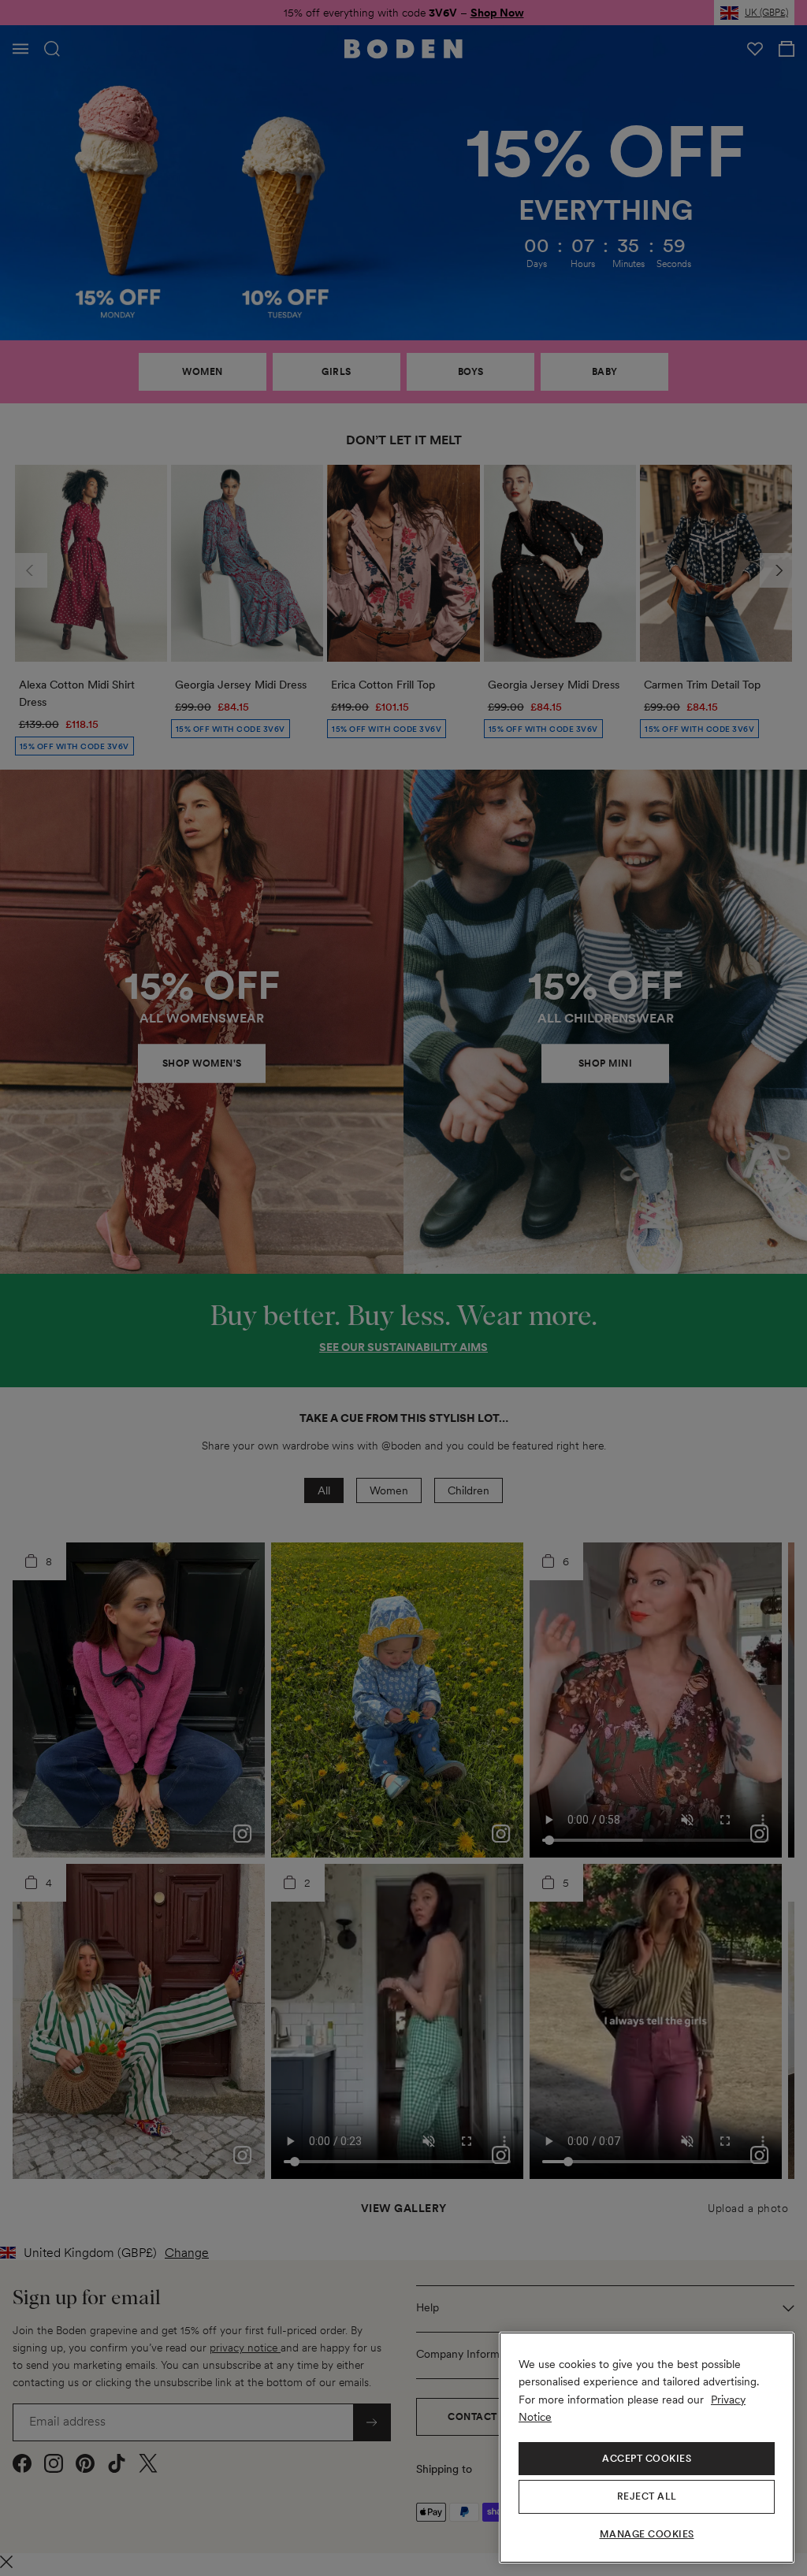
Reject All (647, 2496)
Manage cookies (647, 2534)
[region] (647, 2448)
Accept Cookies (647, 2459)
